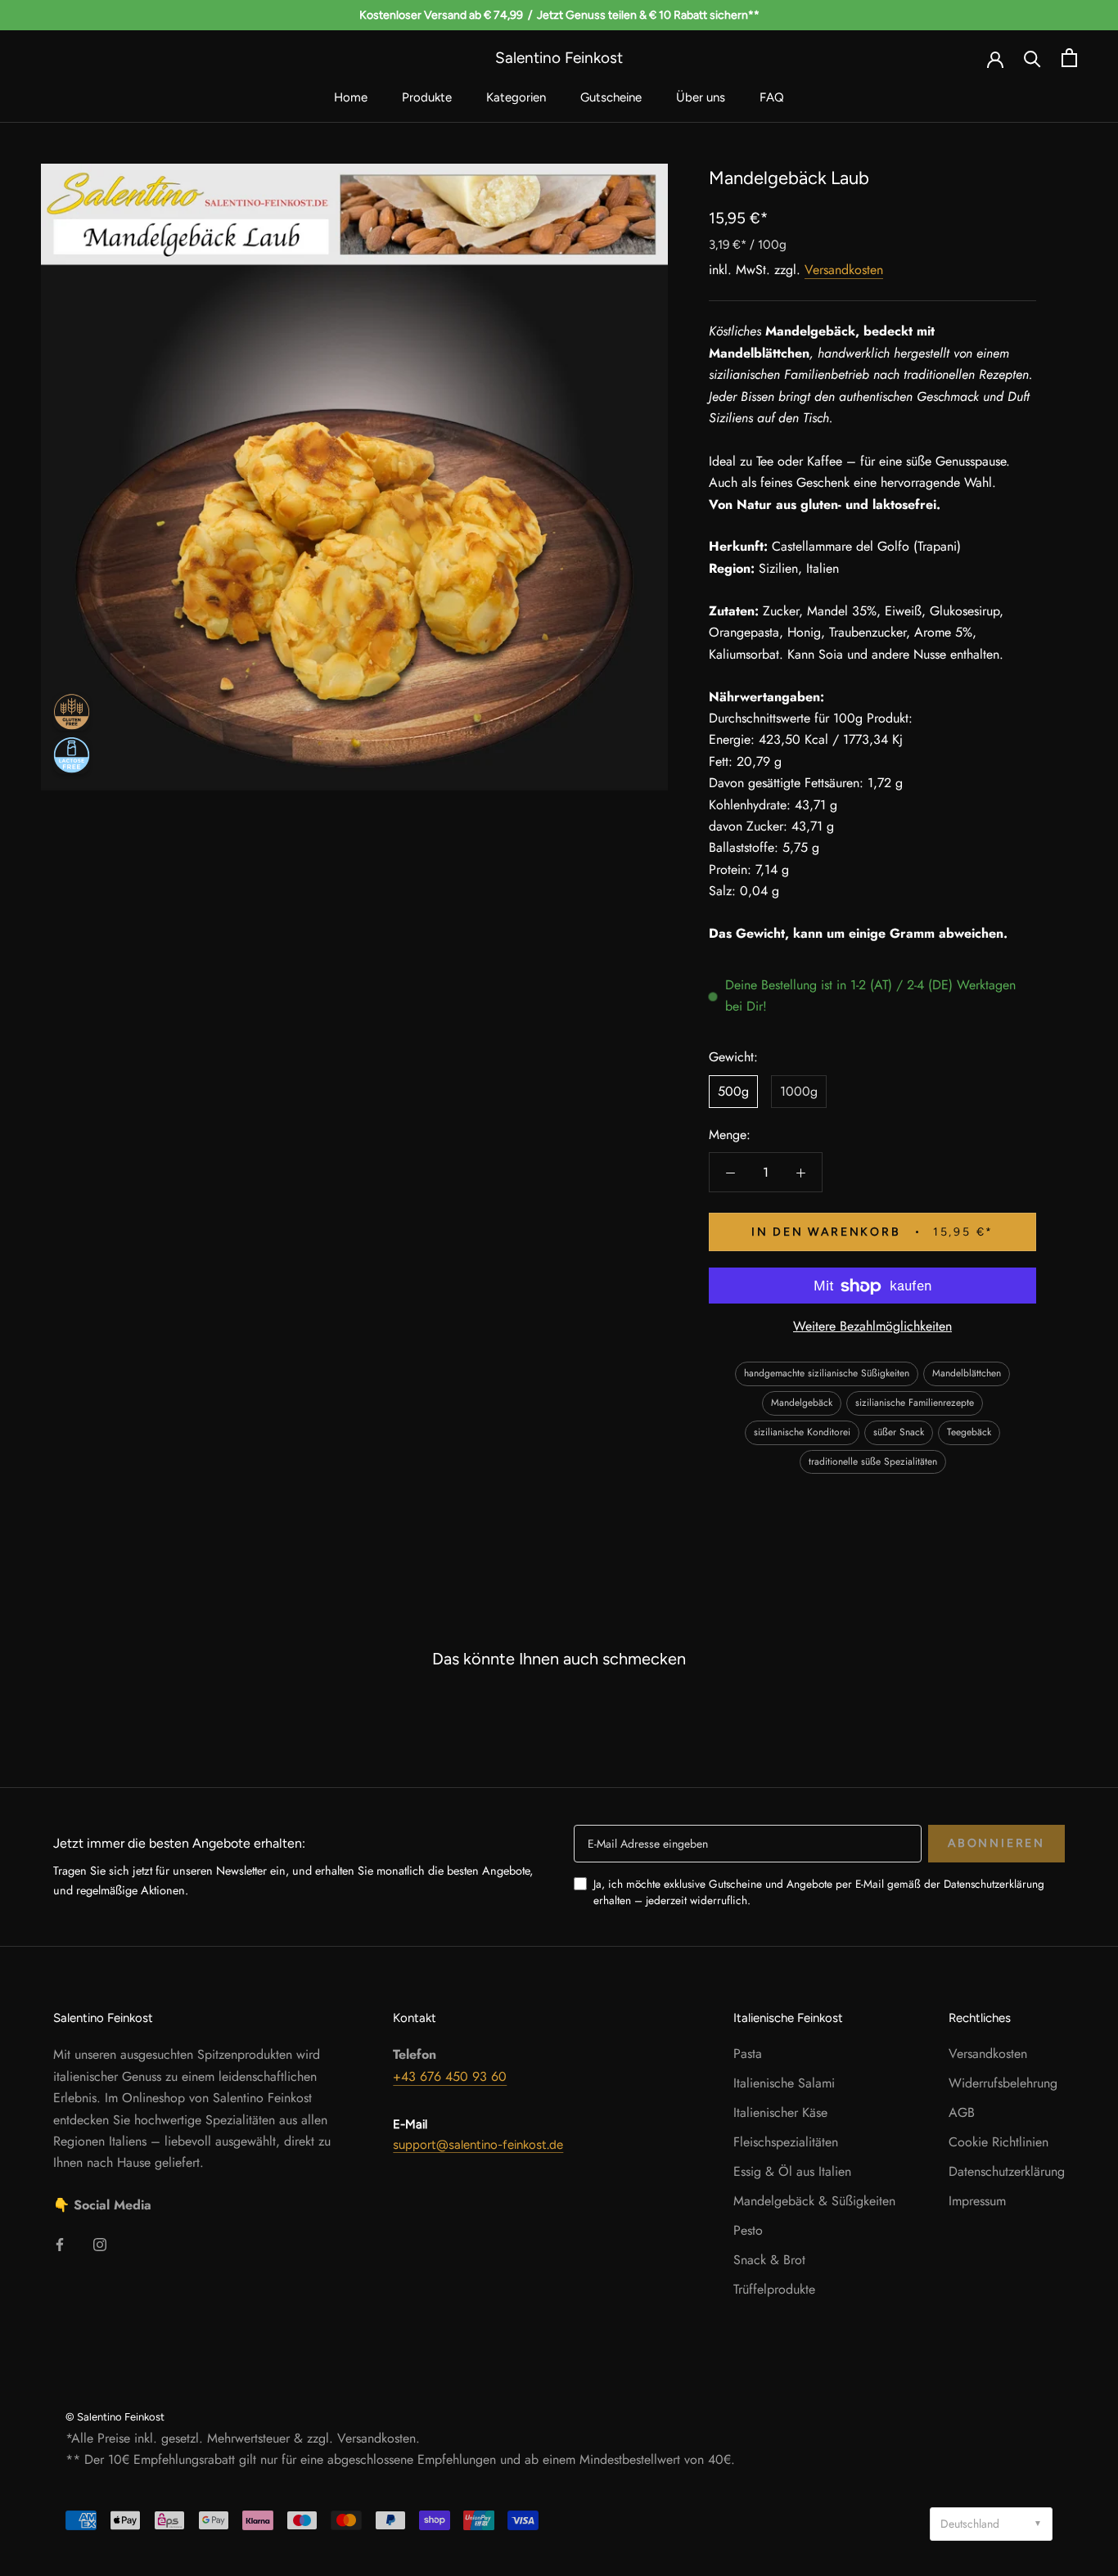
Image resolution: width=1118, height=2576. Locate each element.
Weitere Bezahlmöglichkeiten (872, 1327)
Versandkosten (844, 270)
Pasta (748, 2054)
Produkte (427, 97)
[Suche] (1032, 58)
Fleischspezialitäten (786, 2142)
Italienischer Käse (780, 2112)
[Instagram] (100, 2244)
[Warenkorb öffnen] (1069, 58)
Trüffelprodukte (774, 2289)
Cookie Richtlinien (999, 2142)
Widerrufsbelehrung (1003, 2083)
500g (733, 1092)
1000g (799, 1092)
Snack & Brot (769, 2260)
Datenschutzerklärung (1007, 2171)
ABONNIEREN (996, 1843)
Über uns (701, 97)
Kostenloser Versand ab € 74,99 (441, 15)
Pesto (748, 2230)
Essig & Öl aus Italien (792, 2171)
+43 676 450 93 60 (450, 2076)
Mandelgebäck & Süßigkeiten (814, 2201)
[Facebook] (60, 2244)
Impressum (977, 2201)
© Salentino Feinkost (115, 2417)
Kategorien (516, 97)
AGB (962, 2112)
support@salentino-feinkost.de (478, 2145)
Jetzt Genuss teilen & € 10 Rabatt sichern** (648, 15)
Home (351, 97)
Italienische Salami (784, 2083)
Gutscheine (611, 97)
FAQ (772, 97)
